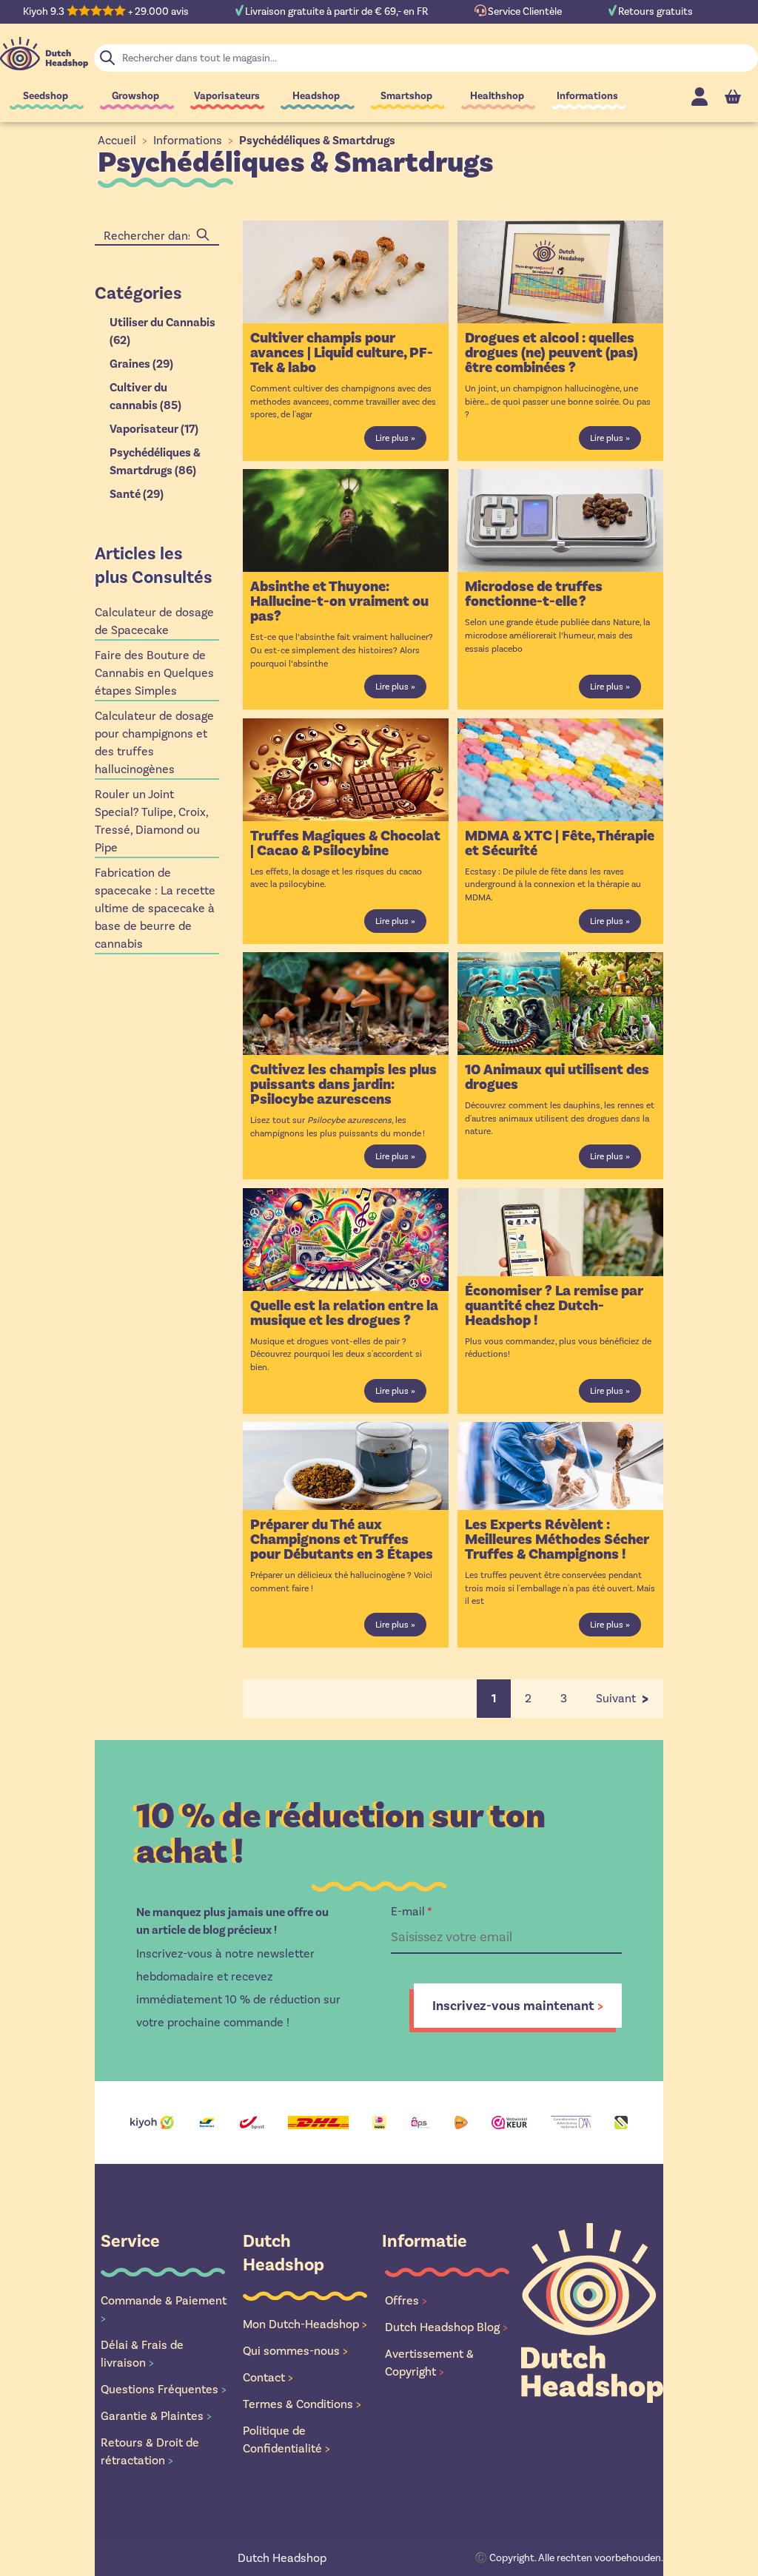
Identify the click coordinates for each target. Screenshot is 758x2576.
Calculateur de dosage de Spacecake (154, 621)
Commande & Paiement (164, 2309)
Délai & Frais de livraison (142, 2354)
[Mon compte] (700, 97)
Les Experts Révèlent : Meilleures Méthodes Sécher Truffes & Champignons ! (557, 1540)
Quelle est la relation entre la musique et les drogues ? (344, 1313)
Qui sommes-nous (295, 2351)
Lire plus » (395, 438)
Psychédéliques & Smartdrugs (317, 141)
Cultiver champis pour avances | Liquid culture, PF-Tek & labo (342, 353)
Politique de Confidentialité (286, 2440)
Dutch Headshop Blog (446, 2327)
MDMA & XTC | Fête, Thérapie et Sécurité (560, 843)
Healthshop (497, 96)
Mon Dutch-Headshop (305, 2324)
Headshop (316, 96)
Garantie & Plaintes (156, 2416)
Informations (587, 96)
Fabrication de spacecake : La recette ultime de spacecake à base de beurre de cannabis (155, 908)
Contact (268, 2377)
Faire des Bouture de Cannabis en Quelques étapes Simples (154, 673)
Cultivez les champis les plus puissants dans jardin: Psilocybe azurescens (343, 1085)
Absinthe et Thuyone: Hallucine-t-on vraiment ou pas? (339, 601)
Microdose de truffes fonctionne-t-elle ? (534, 594)
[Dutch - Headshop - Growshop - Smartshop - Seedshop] (44, 54)
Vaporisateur (154, 429)
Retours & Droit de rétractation (150, 2451)
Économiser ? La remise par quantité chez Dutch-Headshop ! (554, 1306)
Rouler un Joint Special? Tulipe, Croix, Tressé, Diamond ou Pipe (152, 821)
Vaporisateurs (227, 96)
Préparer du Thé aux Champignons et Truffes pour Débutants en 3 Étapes (342, 1540)
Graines (141, 364)
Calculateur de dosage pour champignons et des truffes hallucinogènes (154, 742)
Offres (406, 2300)
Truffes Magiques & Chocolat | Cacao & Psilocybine (345, 843)
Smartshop (406, 96)
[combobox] (157, 236)
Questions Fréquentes (164, 2389)
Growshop (135, 96)
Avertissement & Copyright (429, 2363)
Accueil (117, 140)
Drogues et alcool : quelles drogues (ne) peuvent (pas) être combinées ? (551, 353)
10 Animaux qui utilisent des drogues (557, 1077)
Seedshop (46, 96)
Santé (137, 494)
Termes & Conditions (302, 2404)
